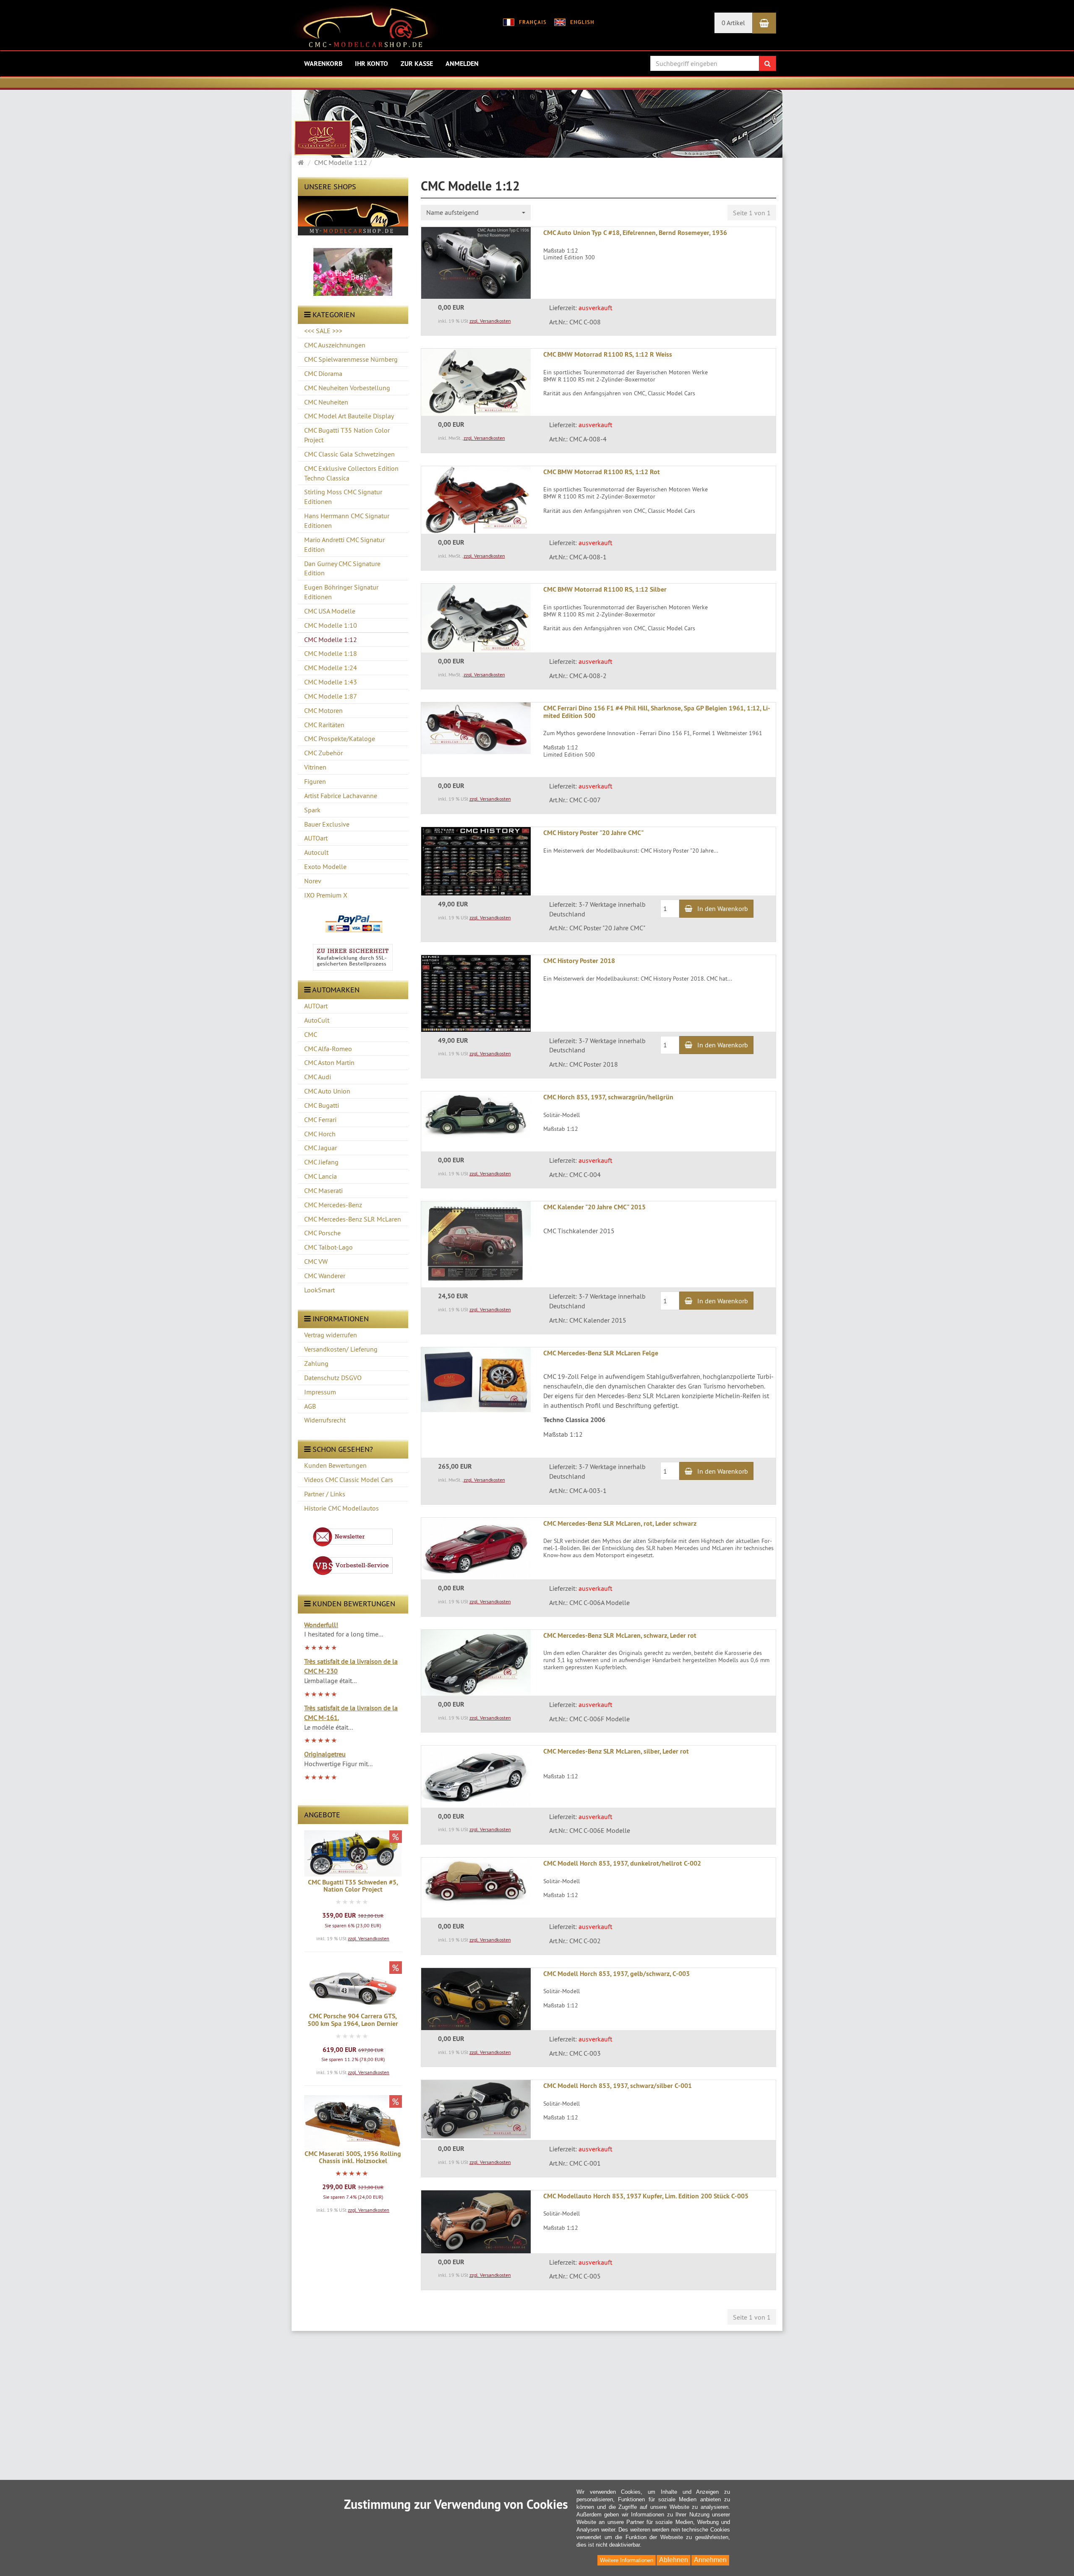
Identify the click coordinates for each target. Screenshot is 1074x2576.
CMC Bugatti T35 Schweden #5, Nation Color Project (353, 1886)
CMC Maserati (323, 1190)
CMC (311, 1034)
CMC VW (316, 1261)
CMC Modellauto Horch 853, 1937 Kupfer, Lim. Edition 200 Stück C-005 (646, 2196)
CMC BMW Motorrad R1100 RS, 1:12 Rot (602, 472)
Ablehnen (674, 2560)
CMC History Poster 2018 (579, 961)
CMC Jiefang (321, 1162)
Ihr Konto (371, 64)
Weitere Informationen (627, 2560)
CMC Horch (320, 1134)
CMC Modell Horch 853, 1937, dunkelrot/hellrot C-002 (622, 1863)
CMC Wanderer (325, 1276)
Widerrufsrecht (325, 1420)
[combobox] (476, 213)
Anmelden (462, 64)
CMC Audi (318, 1077)
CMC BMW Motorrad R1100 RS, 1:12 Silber (605, 589)
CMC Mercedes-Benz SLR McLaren (353, 1219)
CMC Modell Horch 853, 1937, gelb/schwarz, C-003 (617, 1974)
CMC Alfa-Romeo (328, 1049)
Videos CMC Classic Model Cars (349, 1480)
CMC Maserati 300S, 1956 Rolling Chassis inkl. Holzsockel (353, 2157)
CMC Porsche (322, 1233)
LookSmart (319, 1290)
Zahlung (316, 1363)
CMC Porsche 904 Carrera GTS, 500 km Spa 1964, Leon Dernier (353, 2020)
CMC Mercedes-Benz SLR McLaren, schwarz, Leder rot (620, 1635)
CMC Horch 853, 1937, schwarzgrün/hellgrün (608, 1097)
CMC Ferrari (320, 1120)
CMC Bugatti (322, 1105)
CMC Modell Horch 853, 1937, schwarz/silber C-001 (618, 2086)
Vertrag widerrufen (331, 1335)
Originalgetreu (325, 1754)
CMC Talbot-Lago (328, 1247)
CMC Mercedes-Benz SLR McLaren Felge (601, 1353)
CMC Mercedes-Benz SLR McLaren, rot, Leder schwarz (620, 1523)
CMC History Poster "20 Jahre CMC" (593, 833)
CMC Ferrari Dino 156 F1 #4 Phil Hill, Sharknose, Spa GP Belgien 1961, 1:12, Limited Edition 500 (657, 712)
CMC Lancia (321, 1176)
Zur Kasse (417, 64)
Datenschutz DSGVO (333, 1378)
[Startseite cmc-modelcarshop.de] (366, 29)
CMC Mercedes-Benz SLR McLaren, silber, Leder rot (616, 1751)
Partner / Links (325, 1494)
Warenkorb (323, 64)
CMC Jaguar (321, 1148)
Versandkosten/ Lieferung (341, 1349)
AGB (310, 1406)
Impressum (320, 1392)
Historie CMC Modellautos (341, 1508)
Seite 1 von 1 (752, 213)
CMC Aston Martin (329, 1062)
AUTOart (316, 1006)
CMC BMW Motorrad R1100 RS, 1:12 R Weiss (608, 354)
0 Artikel (733, 23)
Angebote (322, 1815)
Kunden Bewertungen (335, 1465)
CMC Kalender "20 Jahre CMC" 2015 (594, 1207)
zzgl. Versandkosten (369, 1938)
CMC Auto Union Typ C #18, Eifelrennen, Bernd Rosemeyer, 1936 (635, 233)
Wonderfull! (321, 1625)
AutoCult (317, 1020)
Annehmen (710, 2560)
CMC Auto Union (327, 1091)
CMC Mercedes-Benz (333, 1205)
